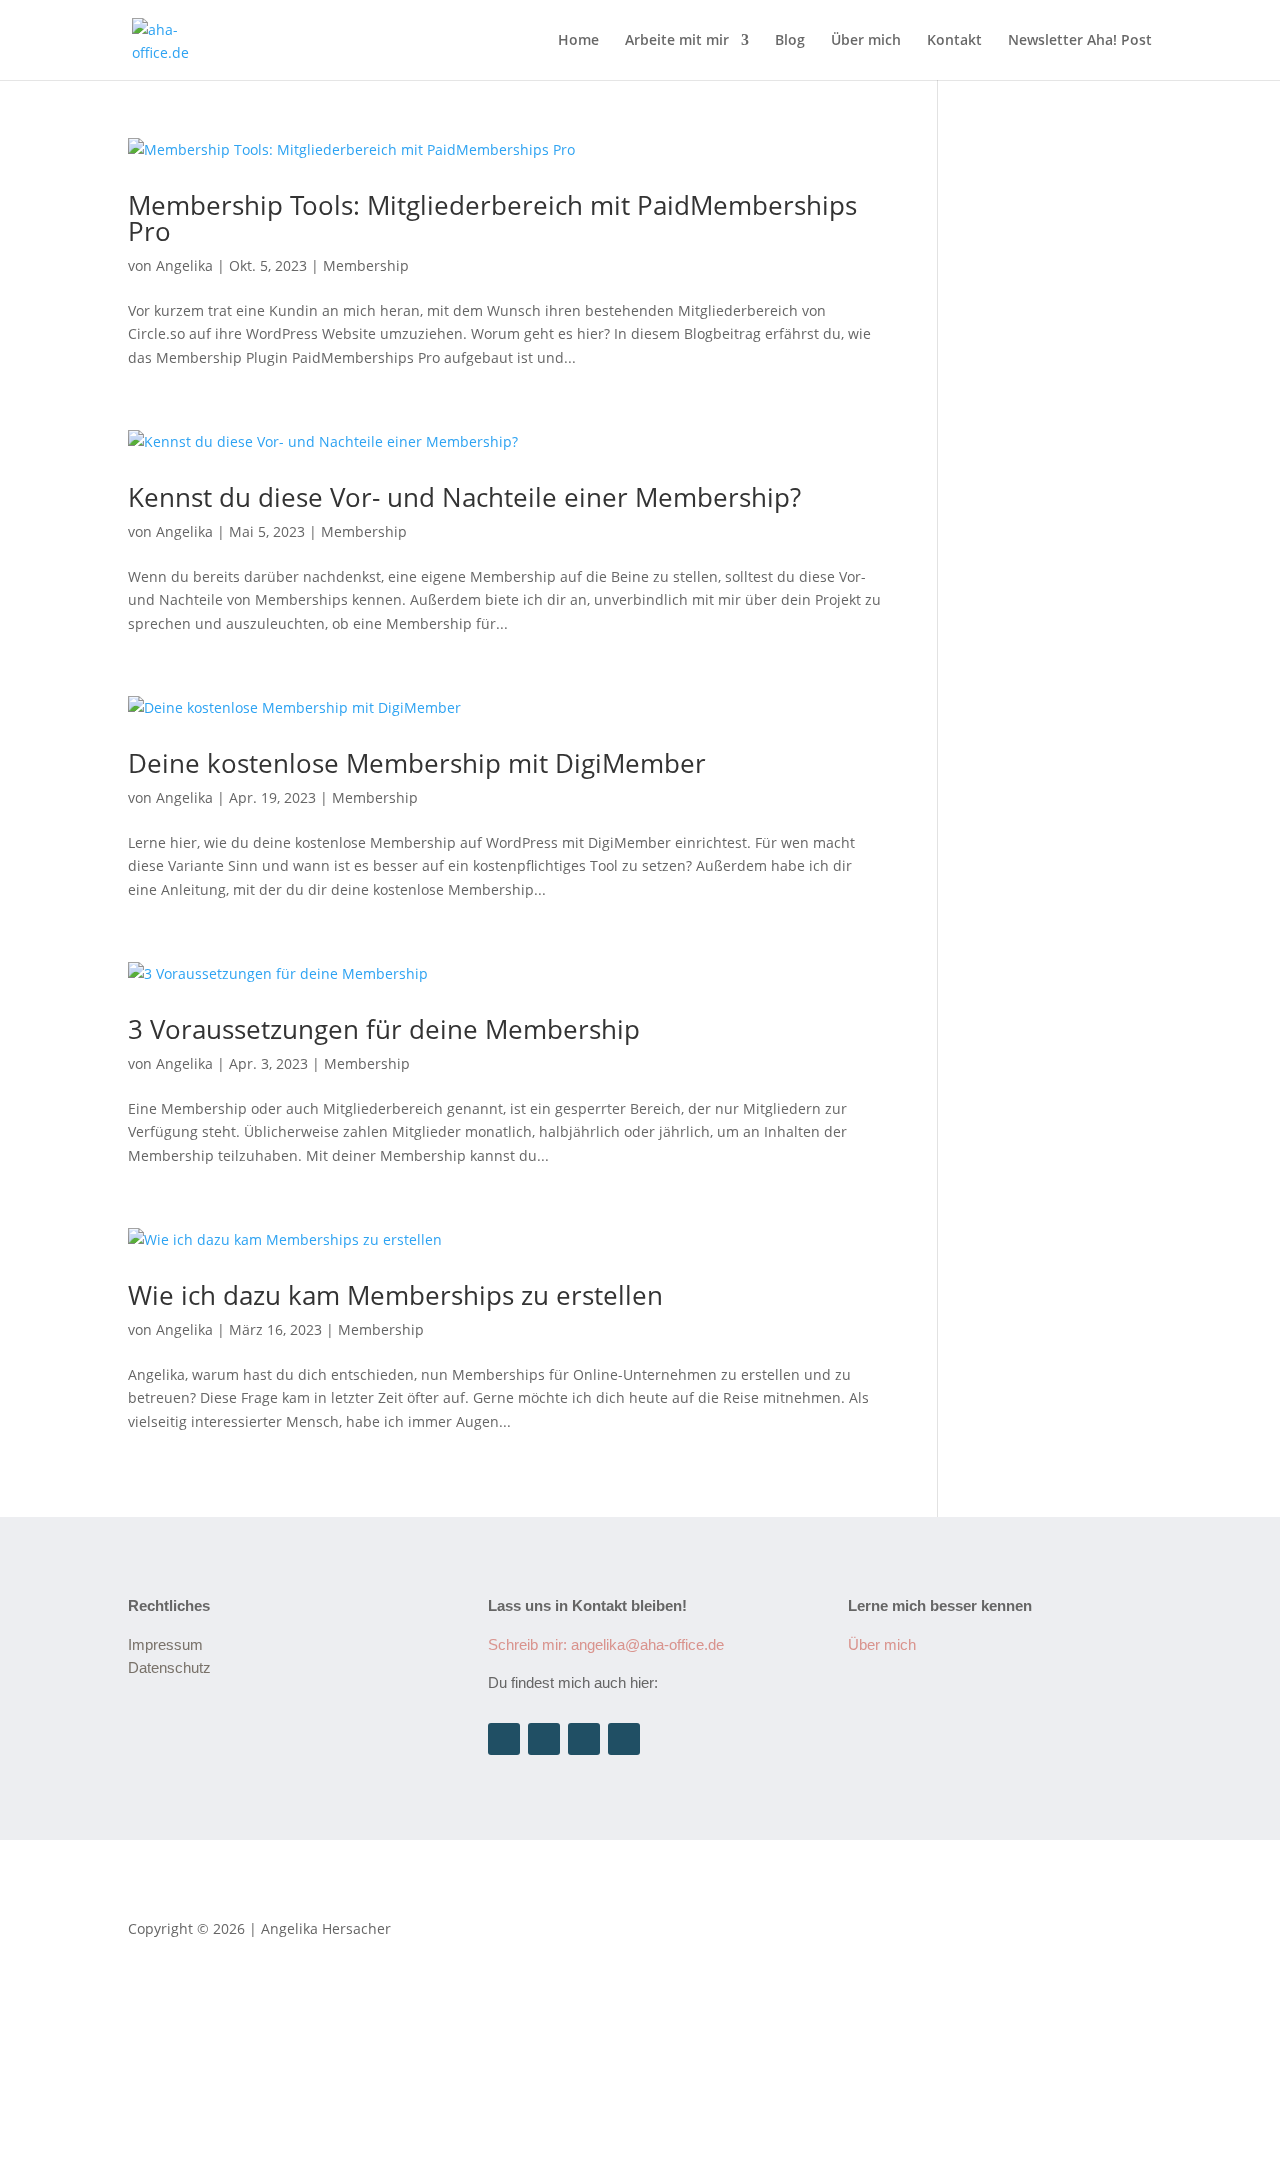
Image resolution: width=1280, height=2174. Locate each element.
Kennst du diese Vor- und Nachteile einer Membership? (464, 497)
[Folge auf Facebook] (584, 1739)
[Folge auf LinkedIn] (544, 1739)
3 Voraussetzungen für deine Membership (384, 1029)
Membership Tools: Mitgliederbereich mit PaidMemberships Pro (492, 218)
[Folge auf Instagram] (504, 1739)
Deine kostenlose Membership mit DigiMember (417, 763)
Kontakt (954, 41)
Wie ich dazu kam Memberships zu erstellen (395, 1295)
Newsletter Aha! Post (1080, 41)
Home (578, 41)
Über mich (866, 41)
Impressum (165, 1644)
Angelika (184, 265)
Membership (366, 265)
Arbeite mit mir (677, 41)
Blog (790, 41)
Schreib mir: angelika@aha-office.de (606, 1644)
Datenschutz (169, 1667)
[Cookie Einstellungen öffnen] (150, 2161)
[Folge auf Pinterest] (624, 1739)
